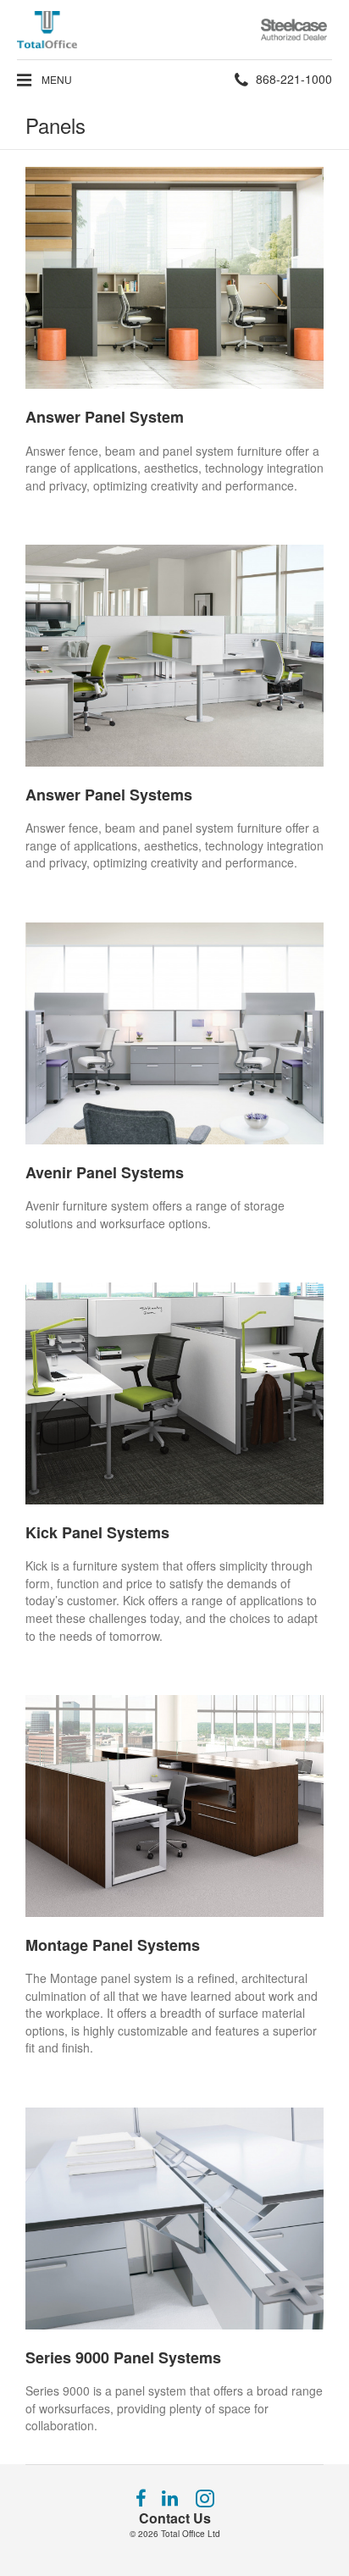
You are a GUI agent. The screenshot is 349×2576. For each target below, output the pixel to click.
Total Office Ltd (191, 2534)
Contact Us (175, 2518)
